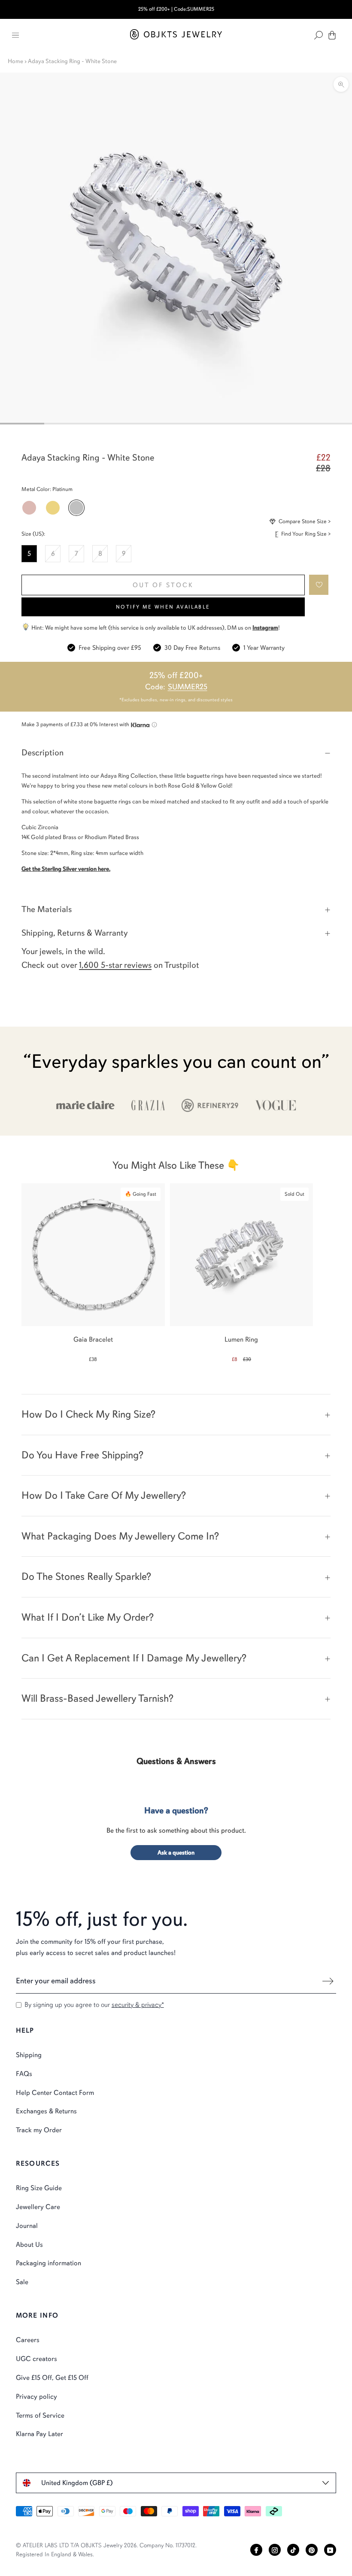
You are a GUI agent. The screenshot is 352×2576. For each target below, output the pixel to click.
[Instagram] (275, 2550)
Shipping (29, 2055)
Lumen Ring (241, 1340)
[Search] (319, 35)
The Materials (47, 909)
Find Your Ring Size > (306, 534)
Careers (28, 2340)
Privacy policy (36, 2397)
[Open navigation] (15, 35)
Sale (22, 2282)
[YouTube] (330, 2550)
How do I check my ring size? (88, 1414)
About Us (29, 2245)
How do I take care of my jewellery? (104, 1495)
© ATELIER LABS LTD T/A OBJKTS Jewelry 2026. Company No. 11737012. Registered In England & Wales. (106, 2550)
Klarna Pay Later (39, 2434)
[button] (319, 585)
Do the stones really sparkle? (86, 1576)
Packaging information (49, 2263)
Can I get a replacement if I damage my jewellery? (134, 1658)
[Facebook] (256, 2550)
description (42, 753)
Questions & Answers (176, 1761)
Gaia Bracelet (93, 1340)
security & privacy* (138, 2005)
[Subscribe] (328, 1981)
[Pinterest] (312, 2550)
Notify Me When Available (163, 607)
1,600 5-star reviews (115, 965)
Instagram (265, 628)
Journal (27, 2226)
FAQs (24, 2074)
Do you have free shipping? (82, 1455)
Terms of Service (40, 2415)
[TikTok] (293, 2550)
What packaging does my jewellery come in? (120, 1536)
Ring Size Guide (39, 2188)
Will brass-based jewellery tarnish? (97, 1698)
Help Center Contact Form (55, 2093)
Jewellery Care (38, 2207)
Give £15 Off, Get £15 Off (52, 2378)
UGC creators (36, 2359)
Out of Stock (163, 585)
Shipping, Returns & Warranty (75, 933)
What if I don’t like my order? (88, 1617)
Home (15, 61)
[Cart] (332, 35)
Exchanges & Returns (46, 2111)
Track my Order (39, 2130)
